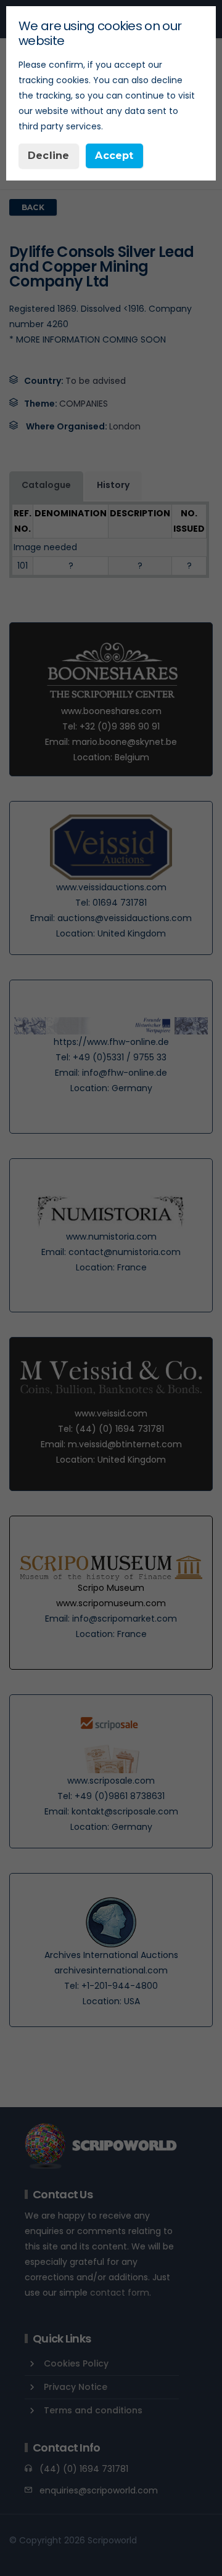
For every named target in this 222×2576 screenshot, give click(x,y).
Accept (114, 156)
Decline (48, 156)
